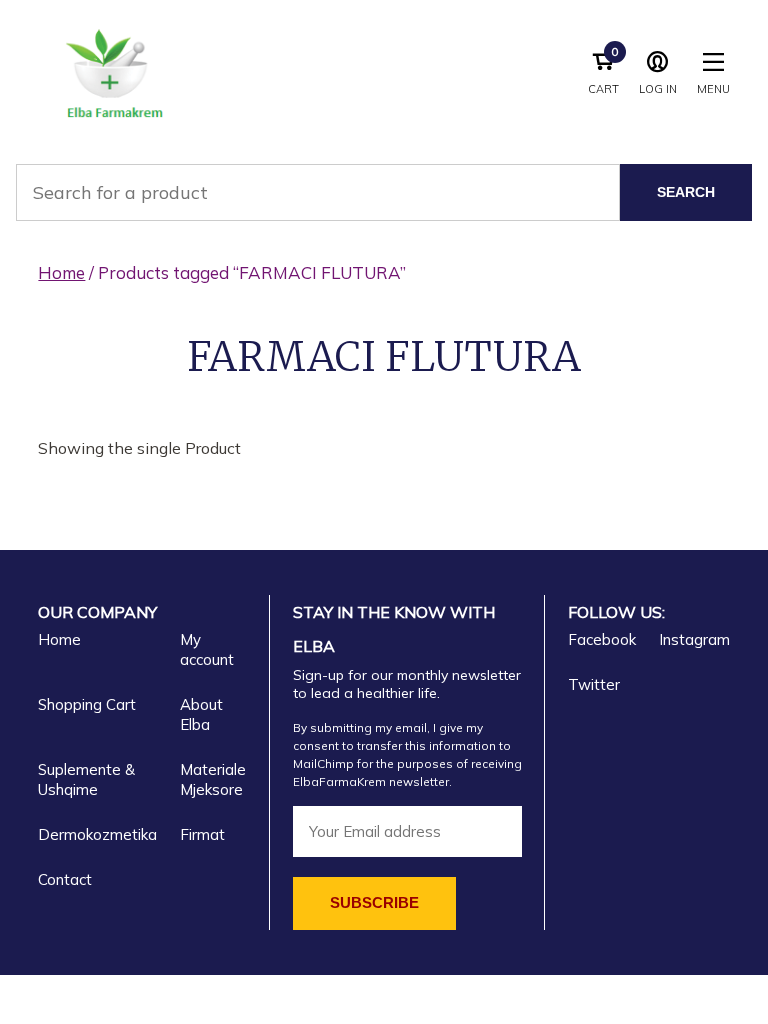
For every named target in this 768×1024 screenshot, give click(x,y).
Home (61, 272)
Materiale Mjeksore (213, 779)
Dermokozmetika (97, 834)
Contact (65, 879)
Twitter (594, 684)
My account (207, 649)
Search (686, 192)
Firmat (202, 834)
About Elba (201, 714)
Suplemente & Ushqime (86, 779)
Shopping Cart (87, 704)
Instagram (694, 639)
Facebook (602, 639)
